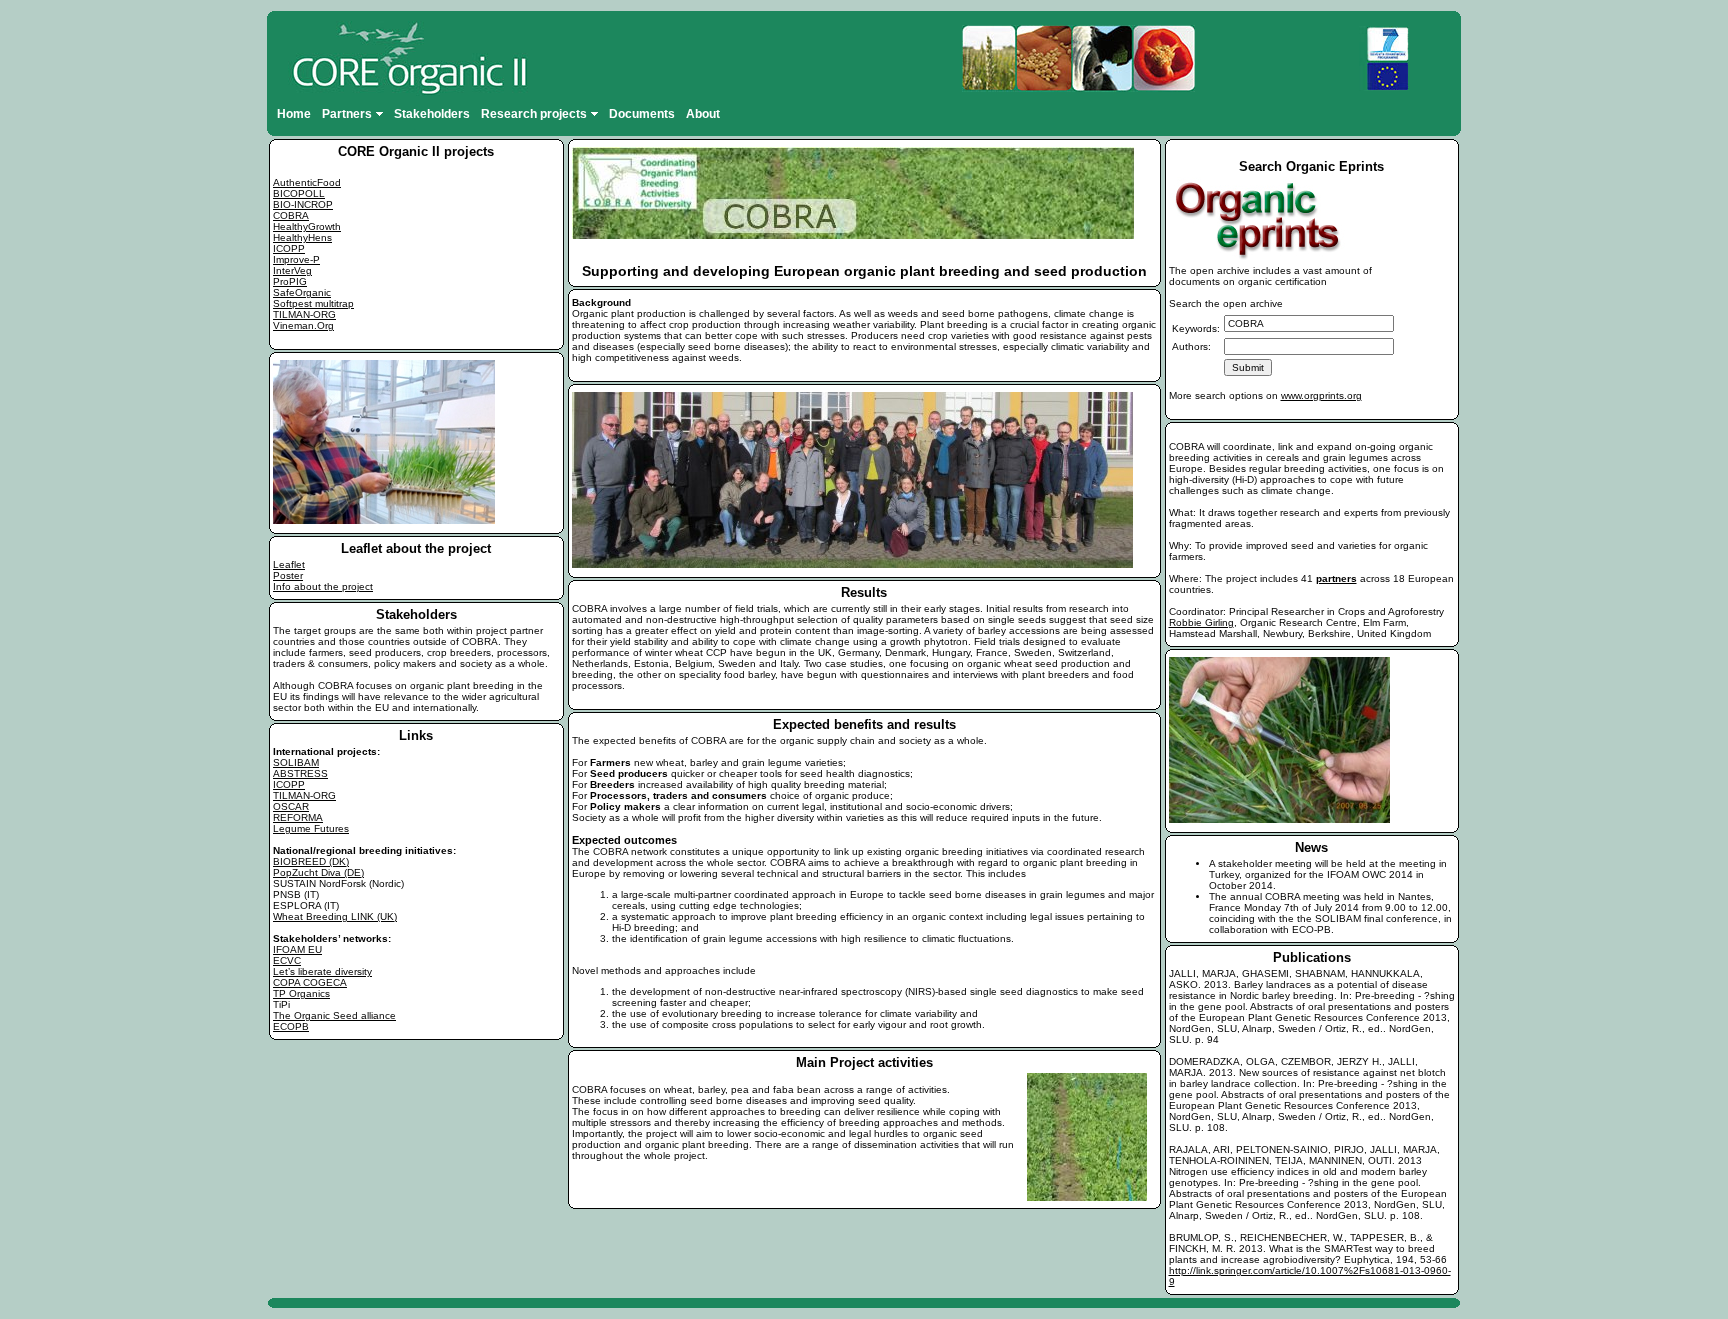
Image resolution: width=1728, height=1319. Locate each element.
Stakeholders (432, 114)
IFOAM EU (297, 949)
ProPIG (290, 281)
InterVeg (292, 270)
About (703, 114)
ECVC (287, 960)
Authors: (1191, 346)
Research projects (534, 114)
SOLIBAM (296, 762)
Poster (288, 575)
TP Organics (301, 993)
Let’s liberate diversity (322, 971)
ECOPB (291, 1026)
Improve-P (296, 259)
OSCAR (291, 806)
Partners (347, 114)
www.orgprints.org (1321, 395)
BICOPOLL (299, 193)
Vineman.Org (303, 325)
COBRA (291, 215)
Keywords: (1196, 328)
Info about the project (323, 586)
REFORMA (298, 817)
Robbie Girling (1201, 622)
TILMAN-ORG (304, 314)
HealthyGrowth (307, 226)
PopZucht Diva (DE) (318, 872)
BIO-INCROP (303, 204)
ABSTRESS (300, 773)
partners (1336, 578)
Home (294, 114)
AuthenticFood (307, 182)
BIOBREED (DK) (311, 861)
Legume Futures (311, 828)
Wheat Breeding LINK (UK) (335, 916)
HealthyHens (302, 237)
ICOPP (289, 248)
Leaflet (289, 564)
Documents (642, 114)
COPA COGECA (310, 982)
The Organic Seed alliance (334, 1015)
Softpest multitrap (313, 303)
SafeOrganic (302, 292)
